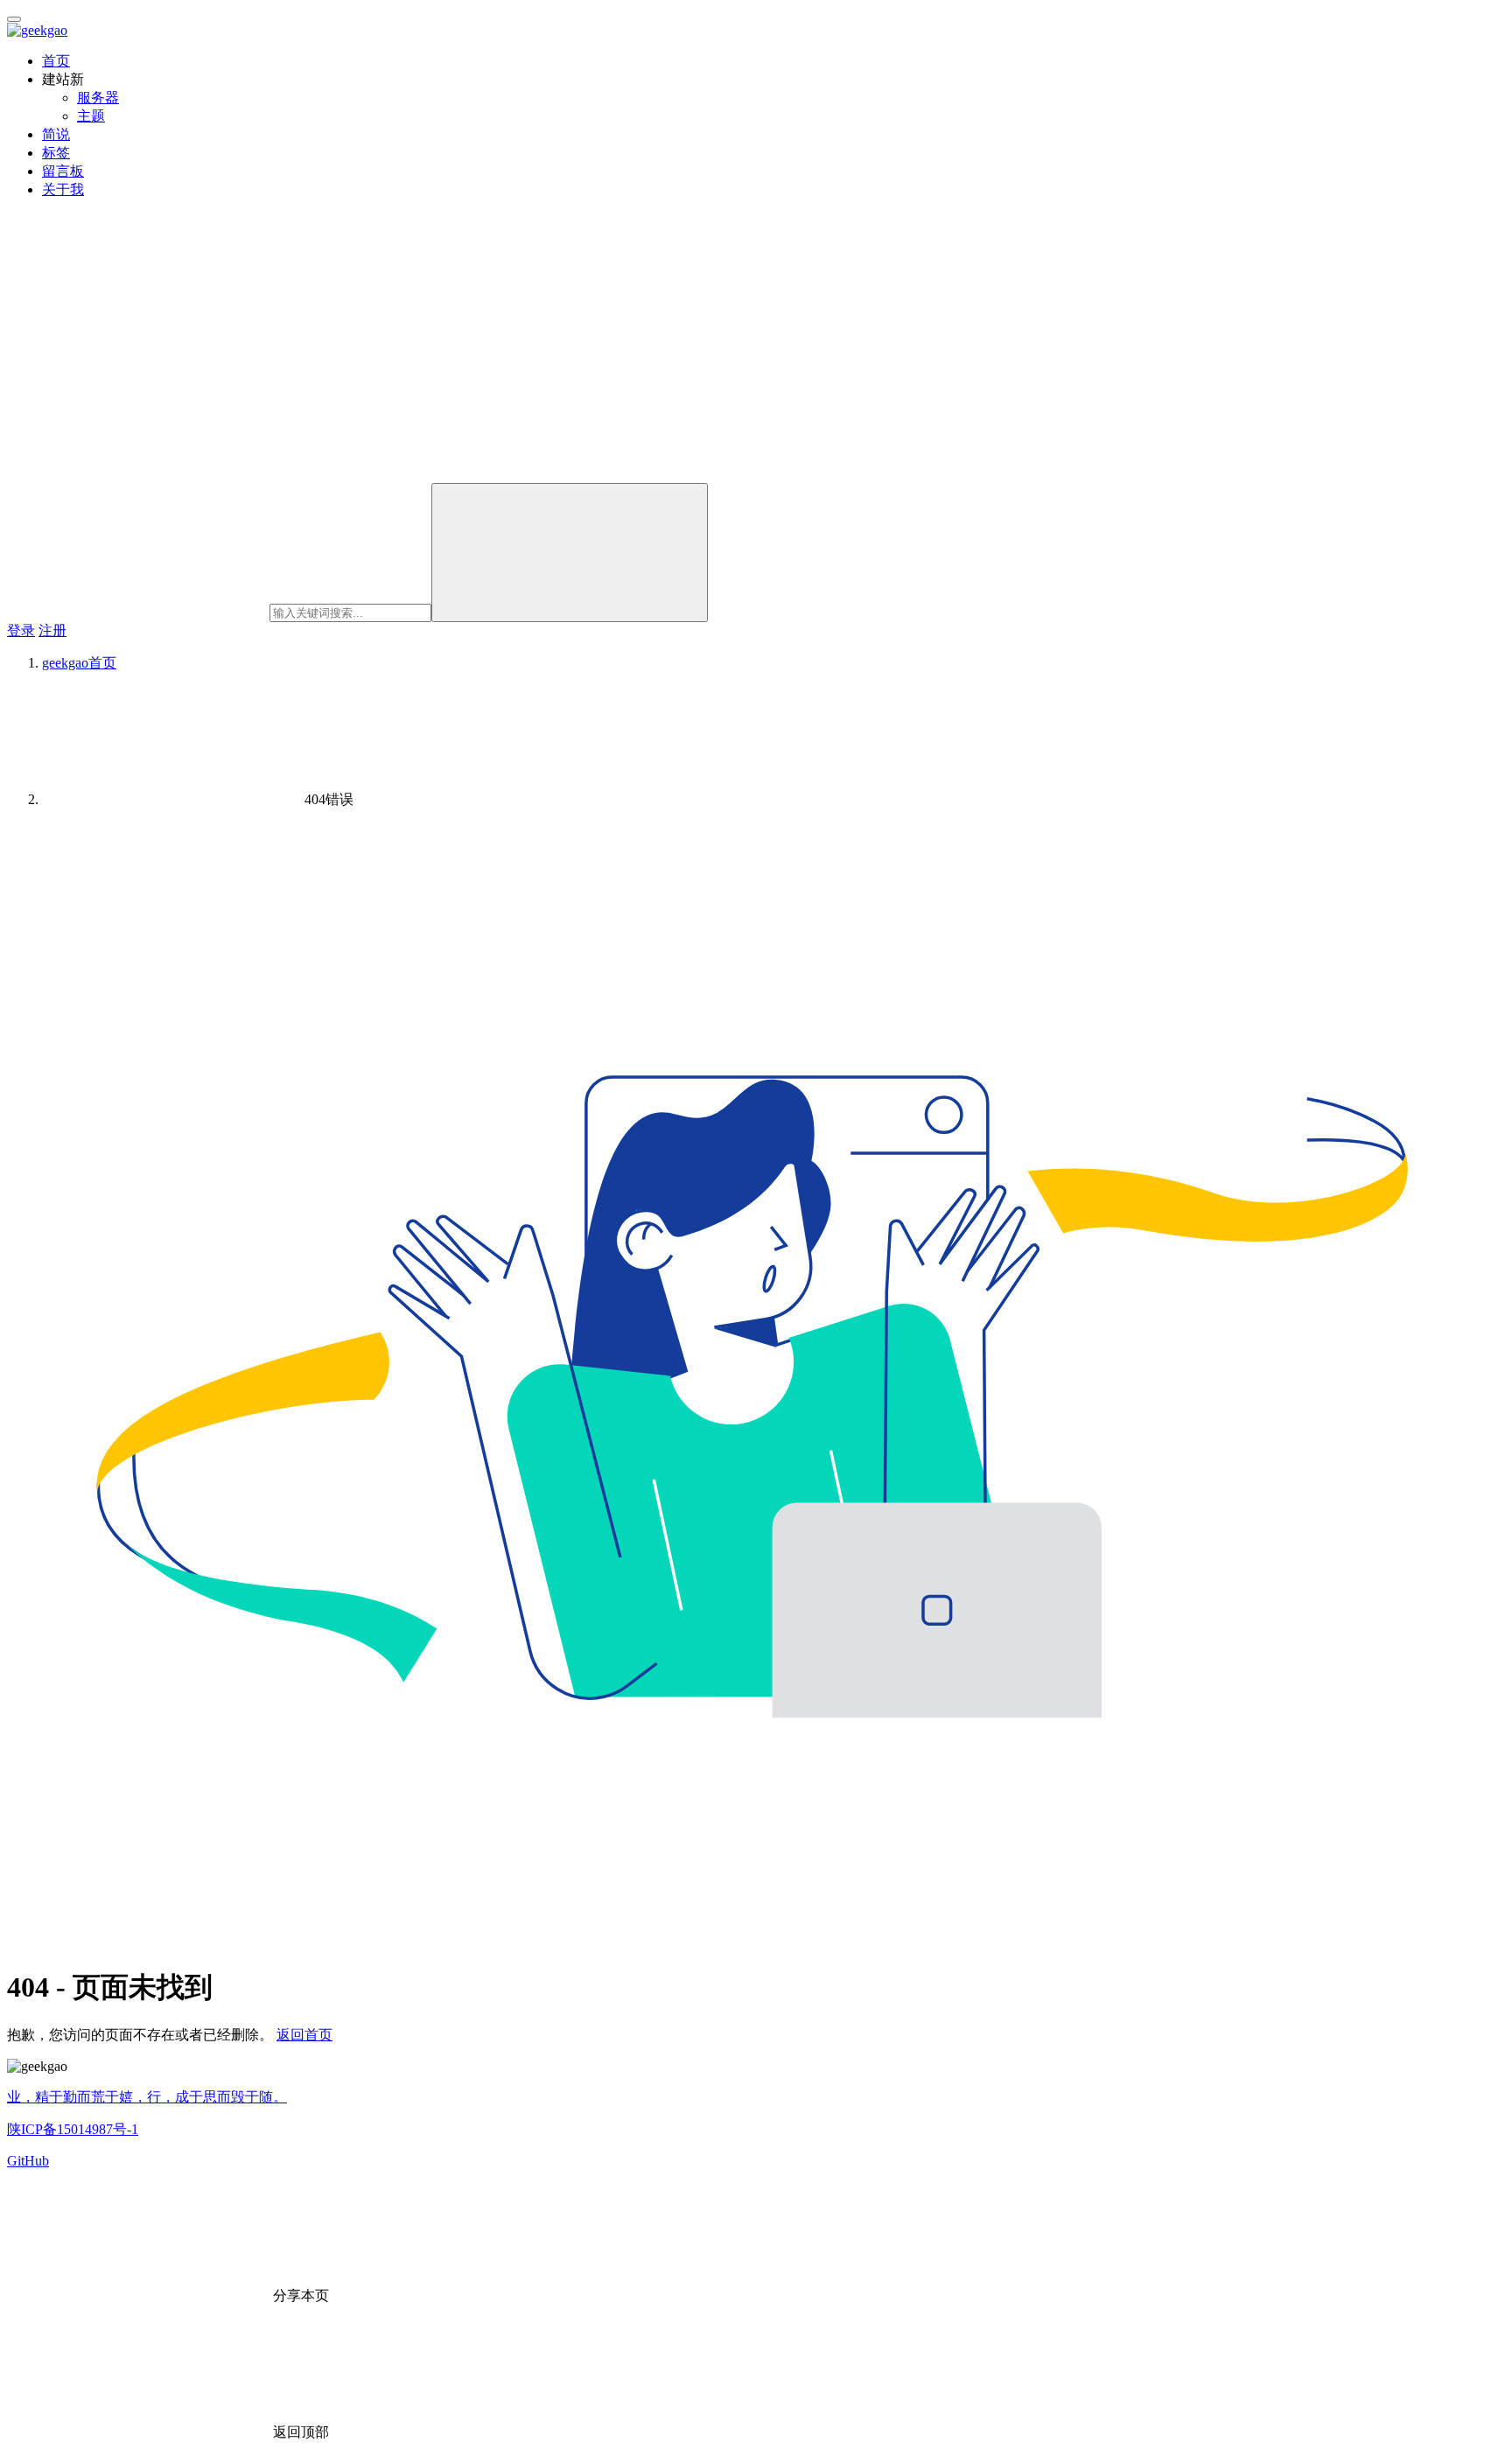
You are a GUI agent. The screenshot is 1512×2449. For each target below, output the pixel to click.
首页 (56, 61)
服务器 (98, 98)
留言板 (63, 171)
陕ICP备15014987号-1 (73, 2129)
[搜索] (570, 553)
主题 (91, 116)
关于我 (63, 189)
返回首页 (304, 2035)
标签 (56, 153)
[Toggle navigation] (14, 19)
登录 (21, 630)
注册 (52, 630)
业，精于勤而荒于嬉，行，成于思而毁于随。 (147, 2097)
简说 (56, 134)
